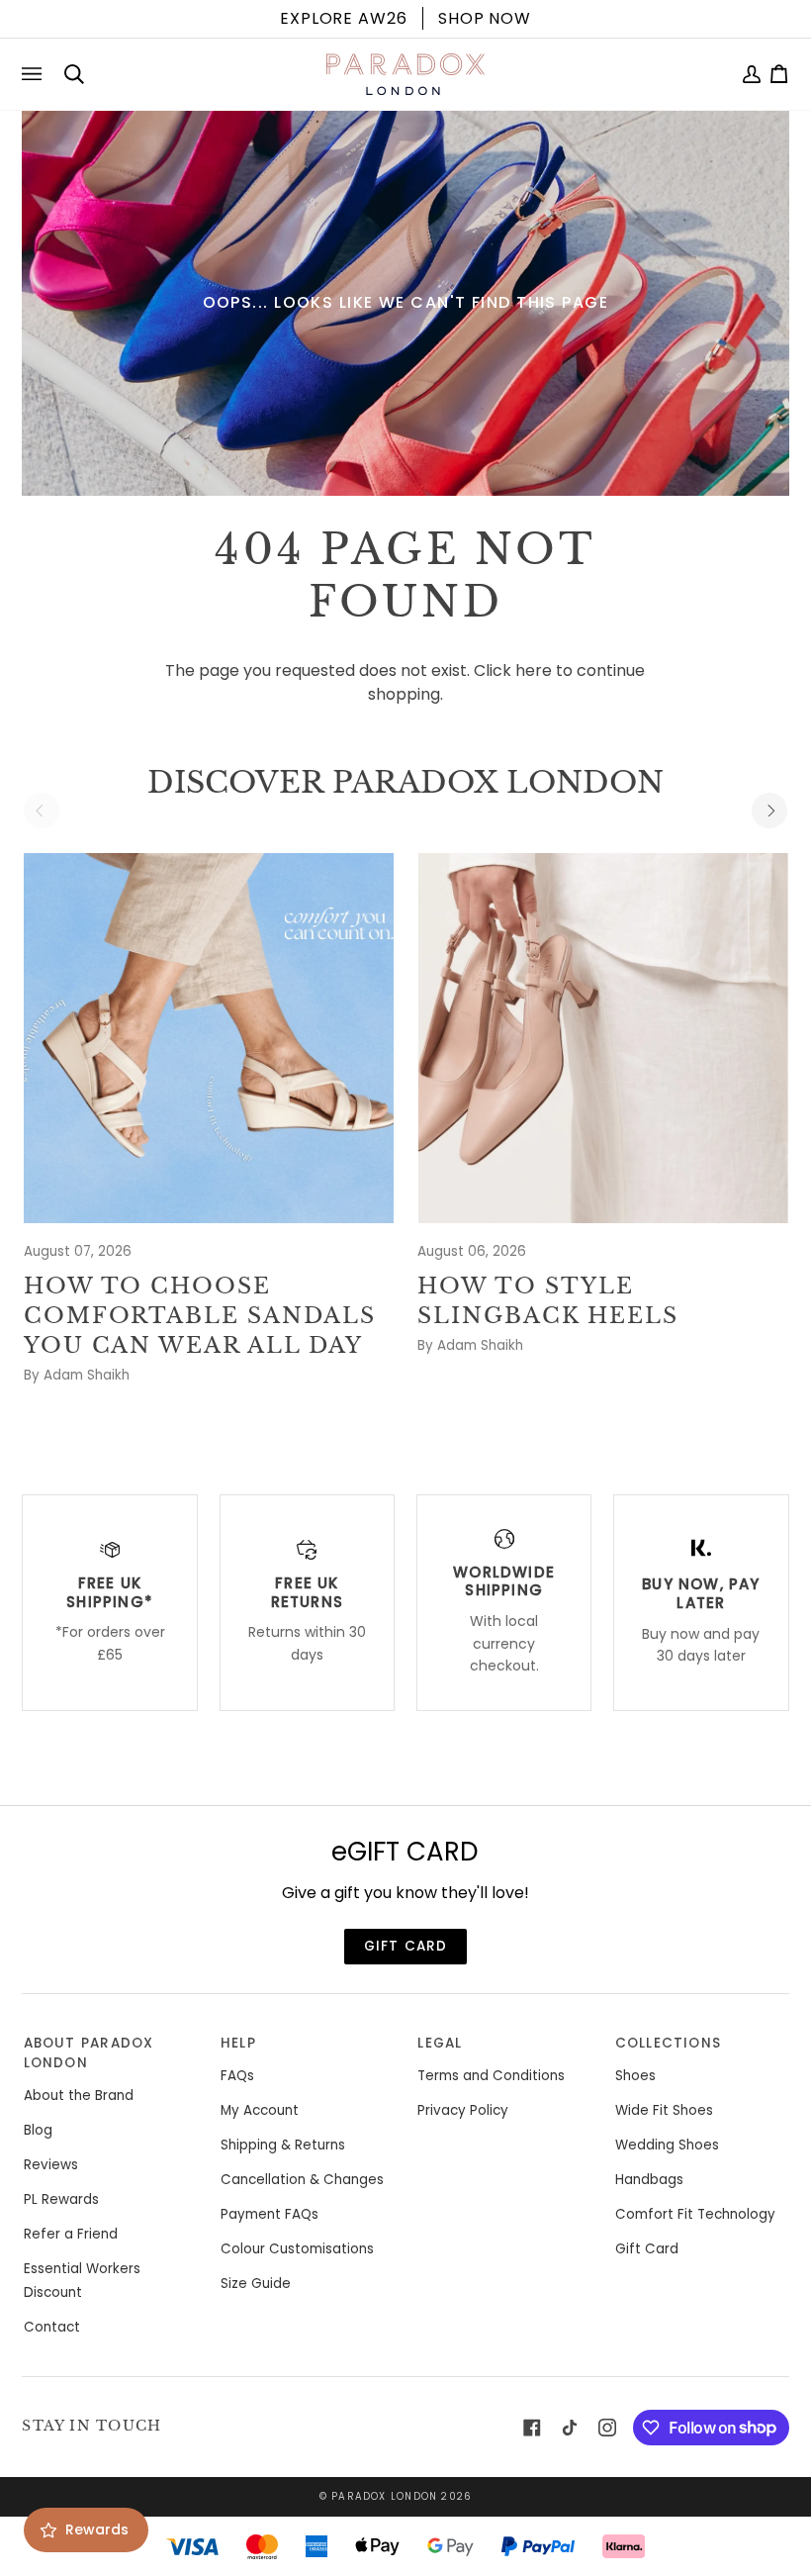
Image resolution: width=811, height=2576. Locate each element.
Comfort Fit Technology (695, 2214)
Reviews (51, 2165)
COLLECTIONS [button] (668, 2043)
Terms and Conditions (491, 2076)
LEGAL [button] (440, 2043)
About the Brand (79, 2096)
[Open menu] (36, 74)
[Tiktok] (570, 2428)
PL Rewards (61, 2199)
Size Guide (256, 2284)
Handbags (649, 2180)
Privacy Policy (463, 2110)
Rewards (97, 2529)
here (534, 670)
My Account (260, 2110)
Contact (52, 2327)
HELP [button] (238, 2043)
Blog (38, 2130)
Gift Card (647, 2249)
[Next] (769, 811)
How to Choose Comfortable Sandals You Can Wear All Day (200, 1316)
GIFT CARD (406, 1946)
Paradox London (384, 2496)
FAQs (237, 2076)
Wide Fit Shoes (664, 2110)
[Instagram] (607, 2428)
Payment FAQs (270, 2214)
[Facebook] (532, 2428)
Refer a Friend (71, 2234)
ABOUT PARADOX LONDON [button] (89, 2053)
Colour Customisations (297, 2249)
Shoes (635, 2076)
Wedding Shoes (667, 2145)
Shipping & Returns (283, 2145)
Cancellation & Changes (302, 2180)
